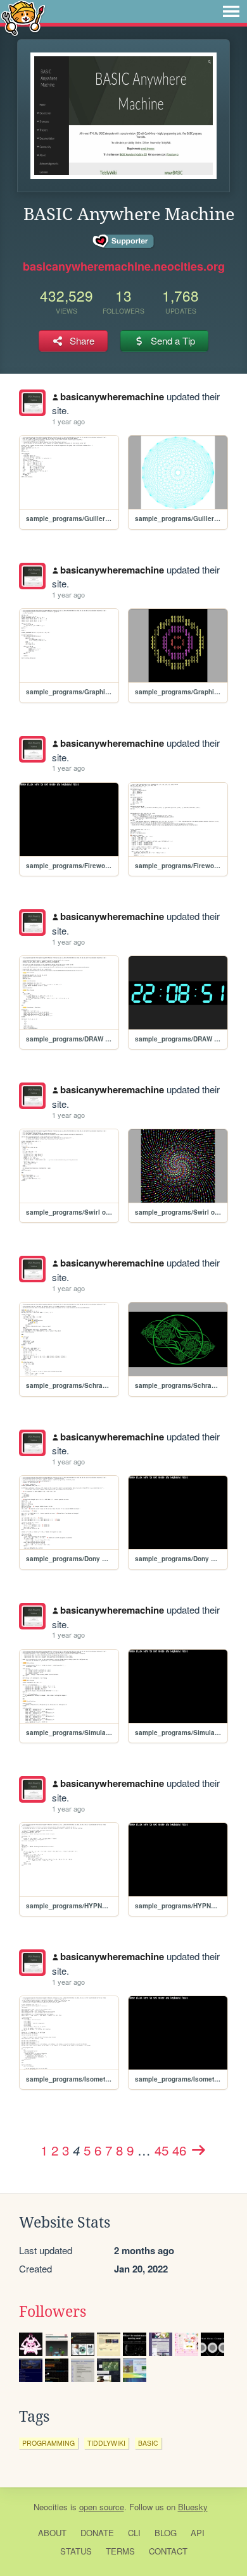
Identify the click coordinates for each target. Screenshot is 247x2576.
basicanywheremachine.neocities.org (124, 266)
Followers (53, 2312)
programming (48, 2443)
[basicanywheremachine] (32, 403)
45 (161, 2150)
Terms (120, 2551)
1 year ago (68, 421)
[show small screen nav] (231, 11)
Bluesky (193, 2507)
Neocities (51, 2507)
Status (76, 2551)
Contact (168, 2551)
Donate (97, 2533)
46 (179, 2150)
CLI (134, 2533)
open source (102, 2507)
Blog (166, 2533)
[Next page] (198, 2150)
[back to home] (23, 17)
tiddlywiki (106, 2443)
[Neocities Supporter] (124, 242)
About (52, 2533)
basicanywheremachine (112, 396)
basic (148, 2443)
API (198, 2533)
